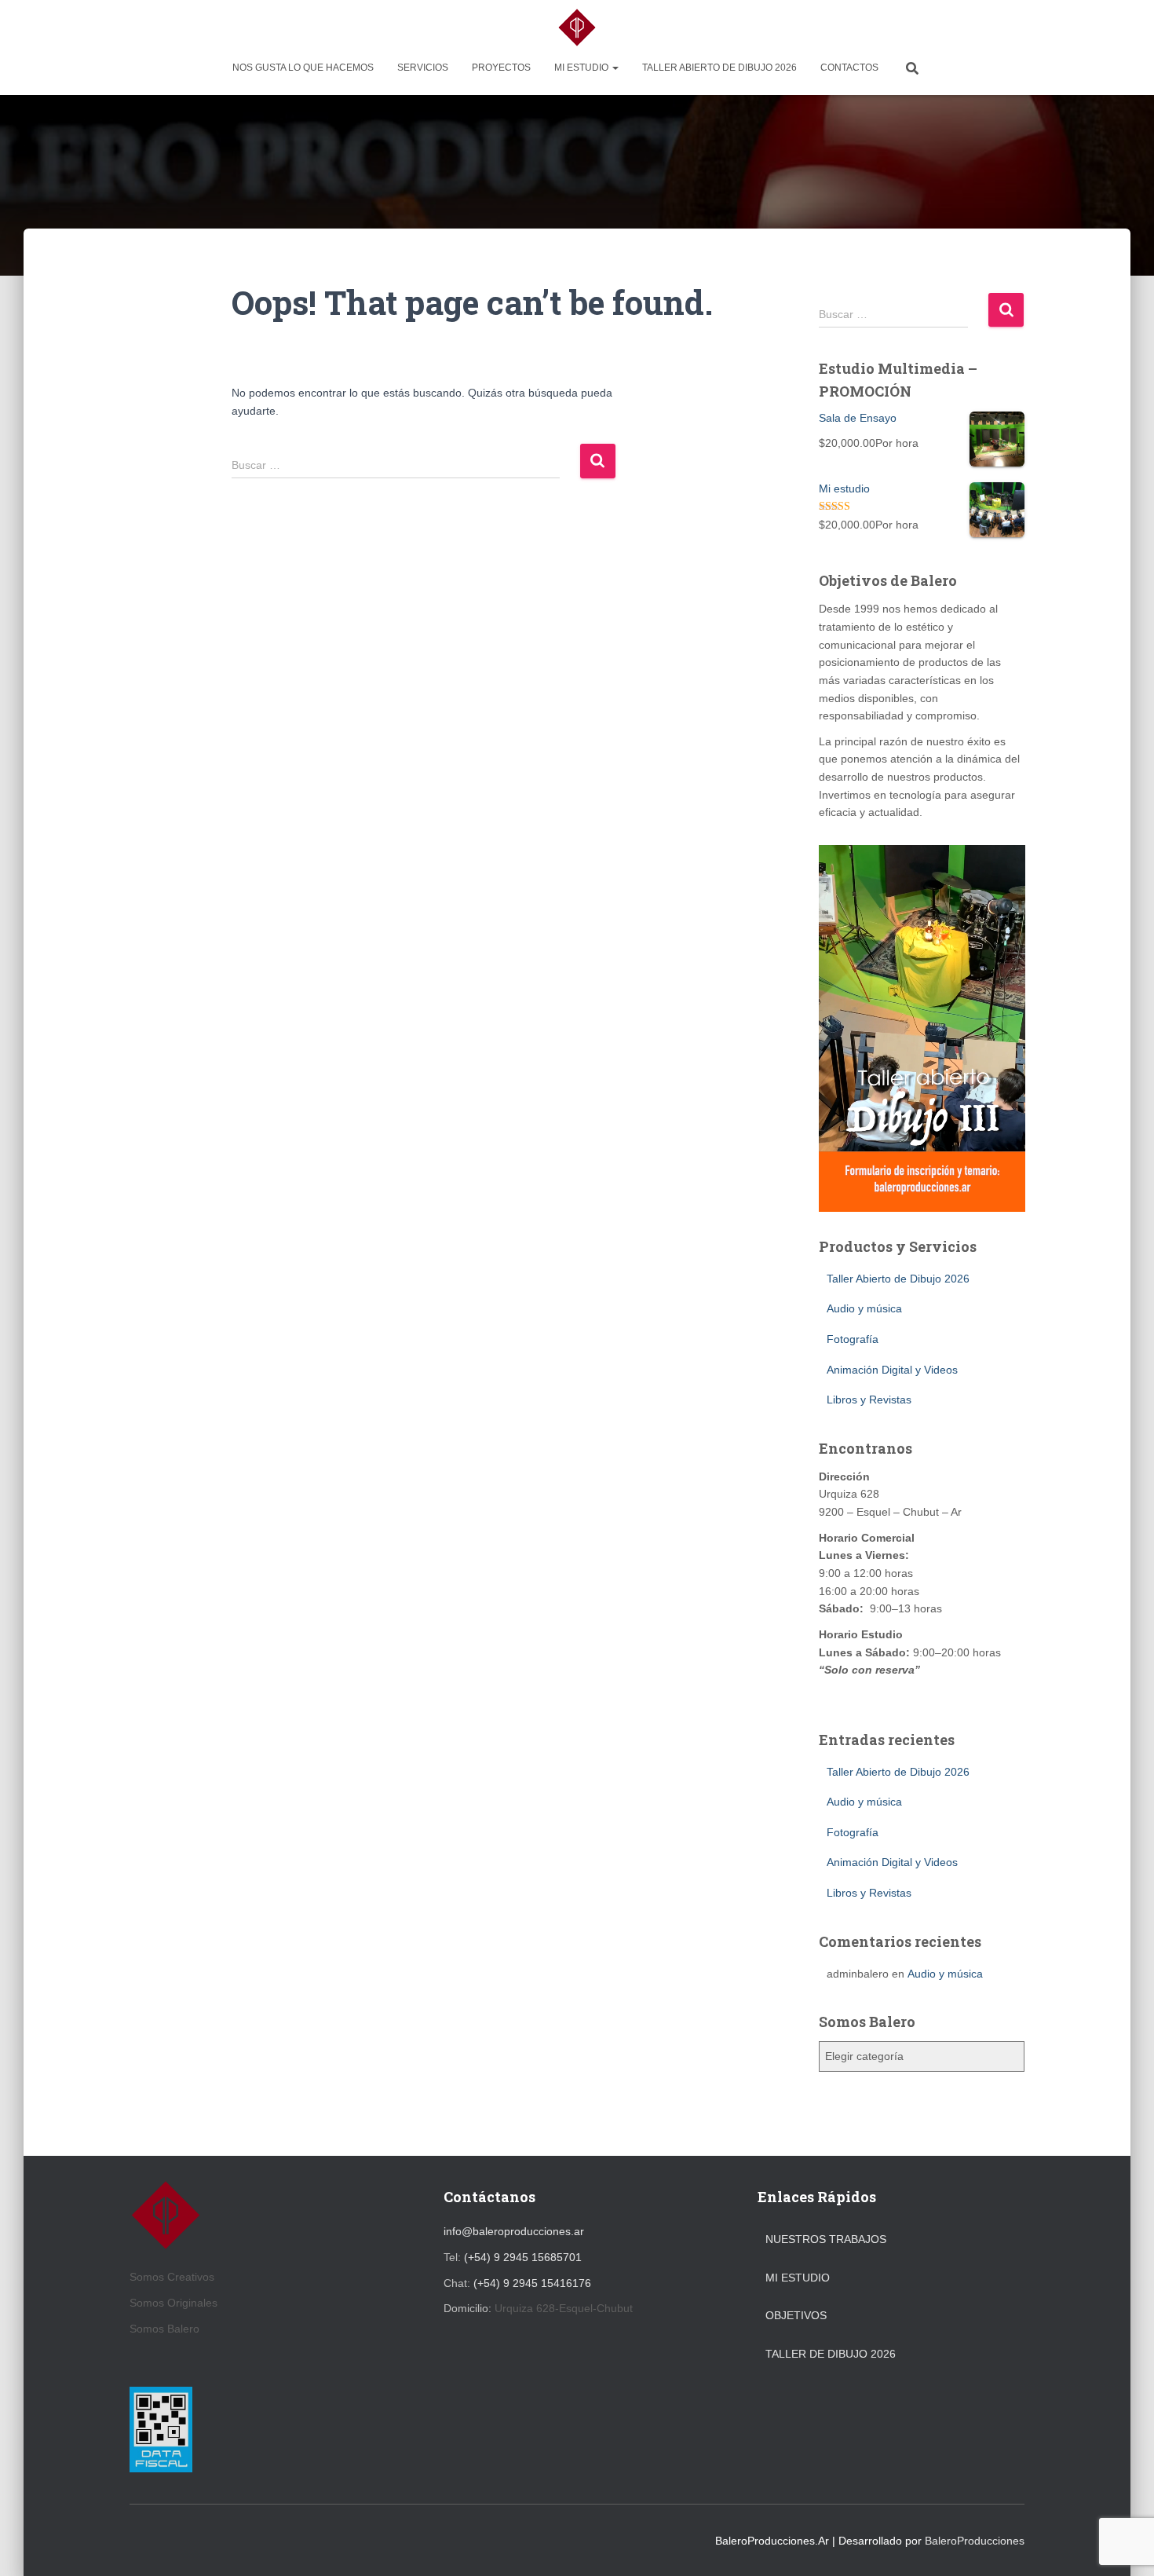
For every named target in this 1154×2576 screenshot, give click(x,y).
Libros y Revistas (869, 1400)
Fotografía (853, 1339)
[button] (615, 68)
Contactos (849, 68)
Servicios (423, 68)
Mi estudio (582, 68)
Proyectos (501, 68)
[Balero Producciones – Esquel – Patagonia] (577, 27)
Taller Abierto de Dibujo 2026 (719, 68)
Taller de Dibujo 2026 (831, 2354)
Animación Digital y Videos (892, 1370)
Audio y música (864, 1308)
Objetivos (796, 2315)
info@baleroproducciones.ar (514, 2231)
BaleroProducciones (975, 2541)
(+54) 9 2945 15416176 (532, 2283)
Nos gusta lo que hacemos (303, 68)
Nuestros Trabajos (826, 2239)
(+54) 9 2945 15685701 (523, 2257)
